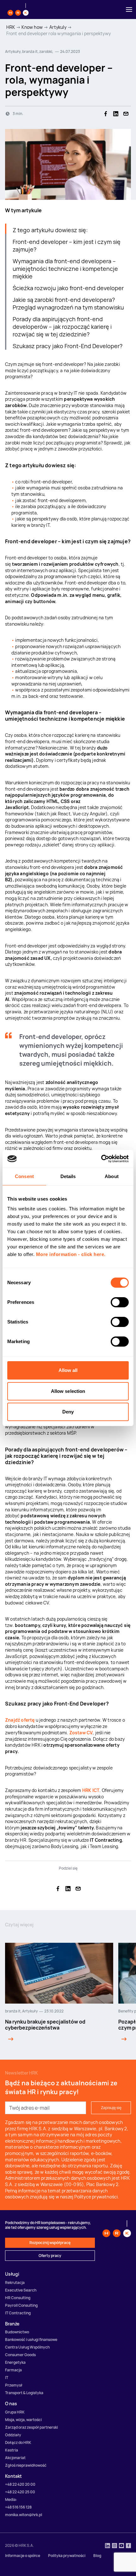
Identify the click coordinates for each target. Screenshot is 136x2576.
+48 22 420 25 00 (20, 2492)
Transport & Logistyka (24, 2393)
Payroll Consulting (21, 2305)
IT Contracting (18, 2313)
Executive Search (21, 2290)
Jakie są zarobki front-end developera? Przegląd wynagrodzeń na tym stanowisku (68, 303)
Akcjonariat (15, 2458)
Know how (32, 27)
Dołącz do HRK (18, 2442)
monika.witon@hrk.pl (24, 2515)
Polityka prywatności (67, 2556)
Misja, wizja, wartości (23, 2420)
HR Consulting (18, 2298)
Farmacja (13, 2370)
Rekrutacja (15, 2283)
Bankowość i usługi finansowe (31, 2340)
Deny (68, 1412)
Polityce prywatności (96, 2197)
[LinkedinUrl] (108, 2546)
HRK (11, 27)
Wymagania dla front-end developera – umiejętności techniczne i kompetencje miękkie (65, 269)
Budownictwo (17, 2332)
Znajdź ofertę (20, 1720)
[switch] (120, 1302)
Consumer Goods (20, 2355)
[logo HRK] (18, 10)
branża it (13, 2011)
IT (7, 2378)
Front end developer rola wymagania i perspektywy (59, 33)
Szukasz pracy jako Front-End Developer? (68, 346)
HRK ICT (91, 1790)
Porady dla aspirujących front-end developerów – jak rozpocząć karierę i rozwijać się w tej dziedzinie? (62, 327)
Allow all (68, 1370)
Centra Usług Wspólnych (27, 2347)
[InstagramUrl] (114, 2546)
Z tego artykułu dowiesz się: (50, 230)
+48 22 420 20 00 (20, 2484)
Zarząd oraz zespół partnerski (31, 2427)
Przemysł (14, 2385)
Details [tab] (68, 1176)
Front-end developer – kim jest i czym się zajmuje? (67, 245)
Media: (11, 2499)
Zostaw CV (81, 1733)
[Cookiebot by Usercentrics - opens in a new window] (101, 1159)
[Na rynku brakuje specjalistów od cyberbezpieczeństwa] (9, 2039)
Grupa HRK (15, 2412)
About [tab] (112, 1176)
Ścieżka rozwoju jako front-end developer (68, 288)
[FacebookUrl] (128, 2546)
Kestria (12, 2450)
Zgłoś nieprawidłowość (26, 2465)
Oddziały (13, 2435)
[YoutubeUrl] (121, 2546)
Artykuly (58, 27)
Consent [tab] (24, 1176)
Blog (97, 2556)
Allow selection (68, 1391)
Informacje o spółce (23, 2556)
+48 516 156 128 (18, 2507)
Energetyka (15, 2362)
